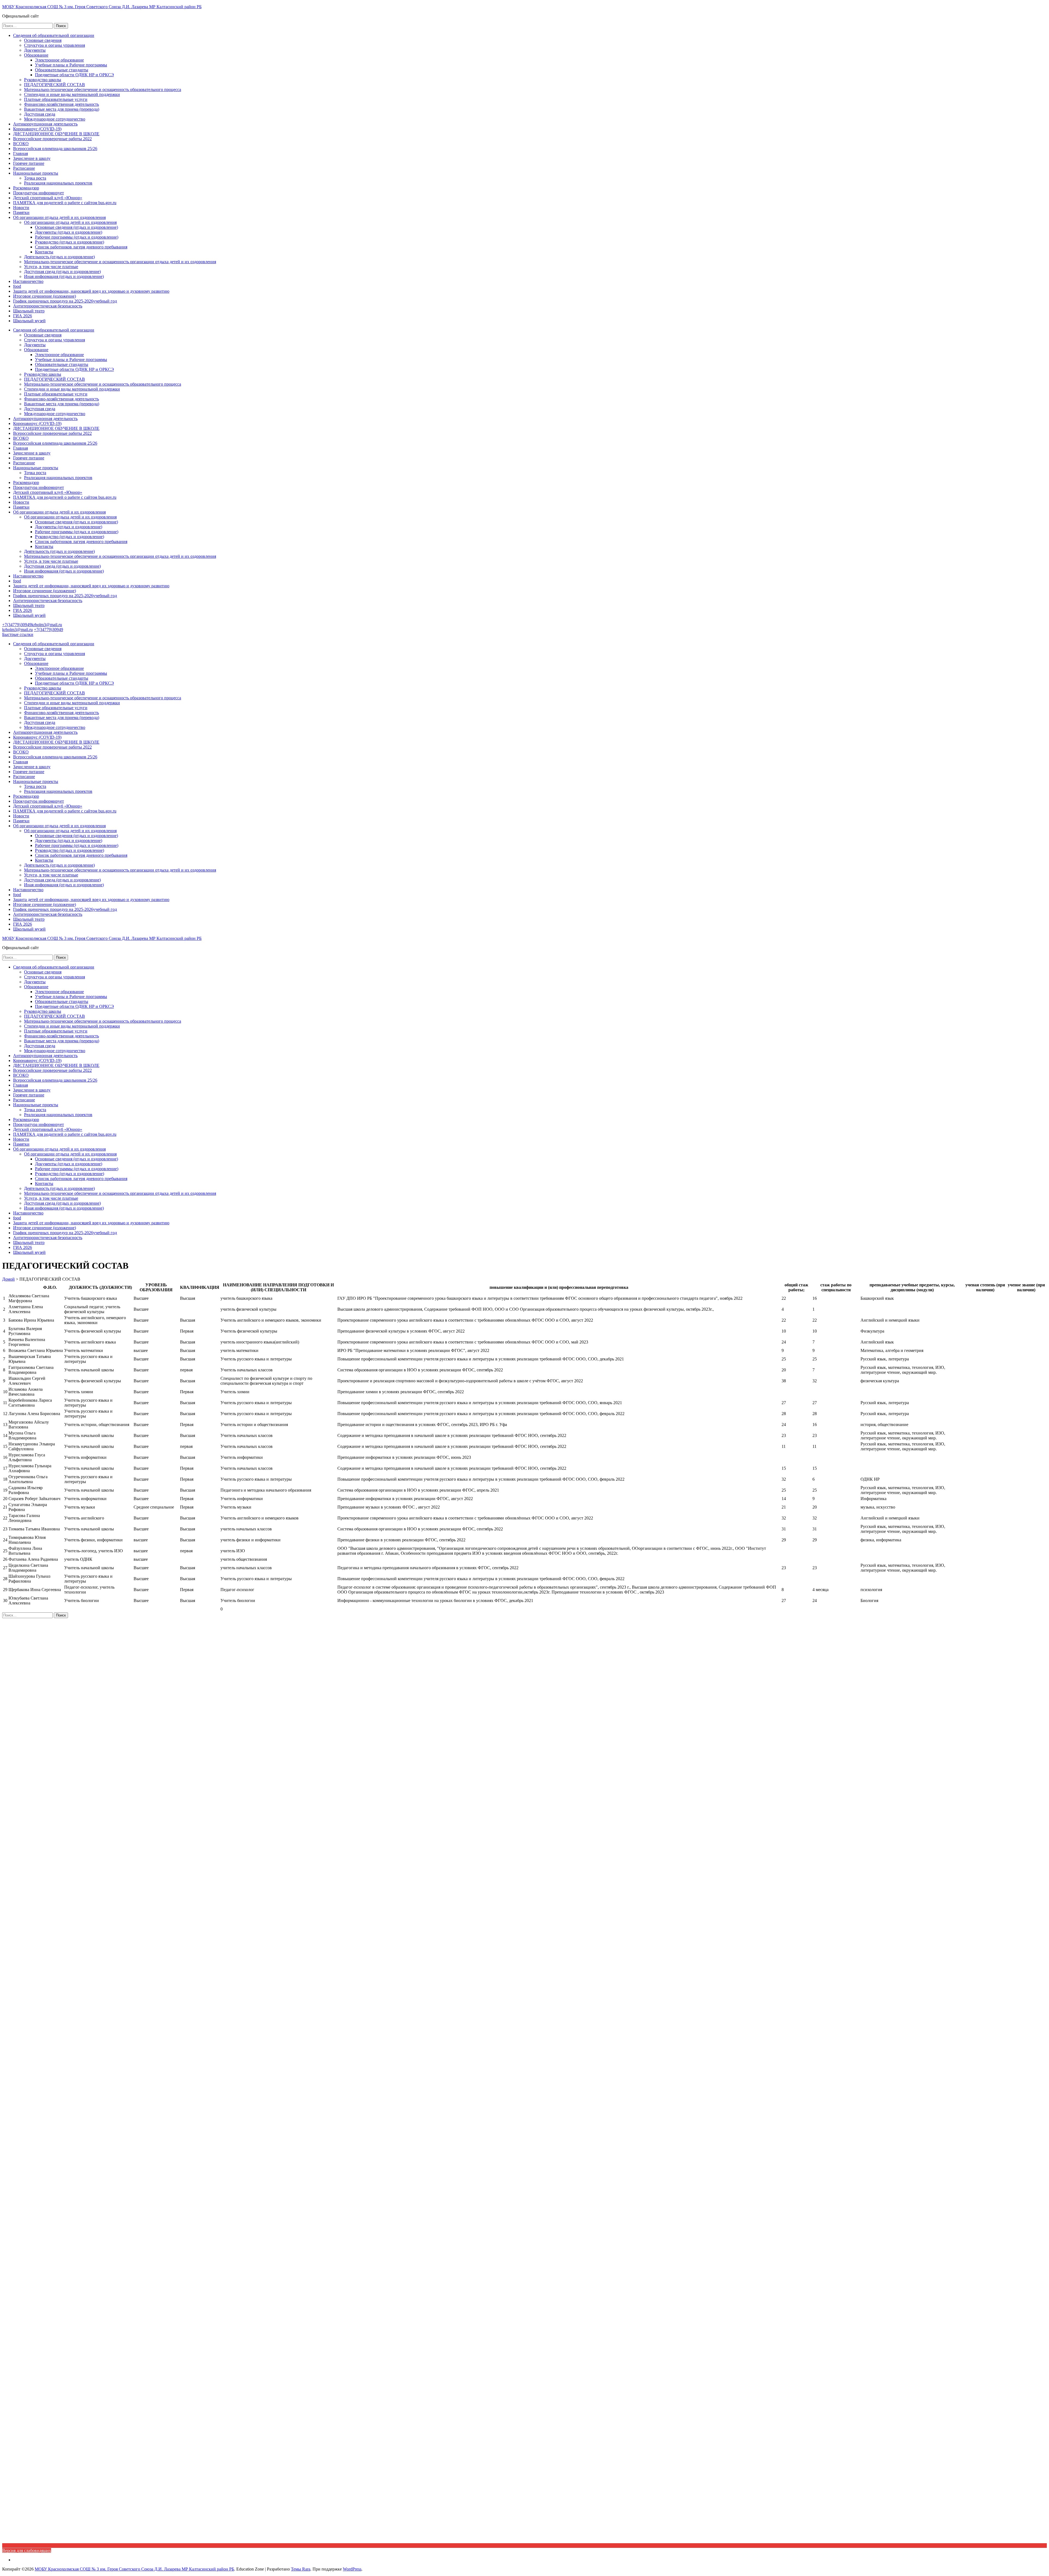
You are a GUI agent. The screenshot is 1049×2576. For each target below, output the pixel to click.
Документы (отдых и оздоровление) (69, 232)
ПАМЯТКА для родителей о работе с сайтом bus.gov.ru (65, 203)
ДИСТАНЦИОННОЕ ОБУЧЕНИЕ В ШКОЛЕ (56, 134)
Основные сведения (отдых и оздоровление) (76, 227)
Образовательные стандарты (62, 70)
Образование (36, 55)
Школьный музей (29, 321)
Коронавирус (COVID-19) (37, 129)
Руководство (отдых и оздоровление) (70, 242)
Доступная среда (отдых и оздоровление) (62, 272)
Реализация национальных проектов (58, 183)
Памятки (21, 212)
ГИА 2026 (23, 316)
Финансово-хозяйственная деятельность (61, 104)
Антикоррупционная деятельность (45, 124)
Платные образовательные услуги (56, 99)
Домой (8, 1279)
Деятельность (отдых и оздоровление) (59, 257)
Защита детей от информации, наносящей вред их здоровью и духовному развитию (91, 291)
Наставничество (28, 281)
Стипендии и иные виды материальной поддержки (72, 94)
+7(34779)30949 (17, 625)
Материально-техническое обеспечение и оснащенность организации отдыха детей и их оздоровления (120, 262)
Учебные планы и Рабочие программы (71, 65)
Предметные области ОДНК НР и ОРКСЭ (74, 75)
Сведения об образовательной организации (54, 35)
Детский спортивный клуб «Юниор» (48, 198)
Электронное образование (59, 60)
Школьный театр (29, 311)
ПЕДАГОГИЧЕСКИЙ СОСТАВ (54, 85)
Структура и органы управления (54, 45)
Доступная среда (40, 114)
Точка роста (35, 178)
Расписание (24, 168)
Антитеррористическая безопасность (48, 306)
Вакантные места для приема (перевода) (62, 109)
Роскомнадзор (26, 188)
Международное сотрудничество (55, 119)
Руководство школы (43, 80)
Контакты (44, 252)
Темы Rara (301, 2569)
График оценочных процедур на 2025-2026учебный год (65, 301)
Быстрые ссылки (18, 634)
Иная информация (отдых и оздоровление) (64, 276)
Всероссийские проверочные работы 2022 (52, 139)
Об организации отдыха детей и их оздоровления (59, 217)
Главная (20, 153)
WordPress (352, 2569)
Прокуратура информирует (39, 193)
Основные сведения (43, 40)
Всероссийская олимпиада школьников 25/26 (55, 149)
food (17, 286)
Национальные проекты (36, 173)
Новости (21, 208)
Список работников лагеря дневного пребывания (81, 247)
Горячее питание (29, 163)
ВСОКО (21, 144)
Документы (35, 50)
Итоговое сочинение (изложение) (45, 296)
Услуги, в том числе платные (51, 267)
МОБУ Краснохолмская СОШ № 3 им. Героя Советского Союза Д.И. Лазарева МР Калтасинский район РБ (102, 7)
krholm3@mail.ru (47, 625)
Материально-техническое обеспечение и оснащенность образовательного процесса (103, 90)
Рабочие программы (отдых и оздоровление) (77, 237)
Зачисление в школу (32, 158)
